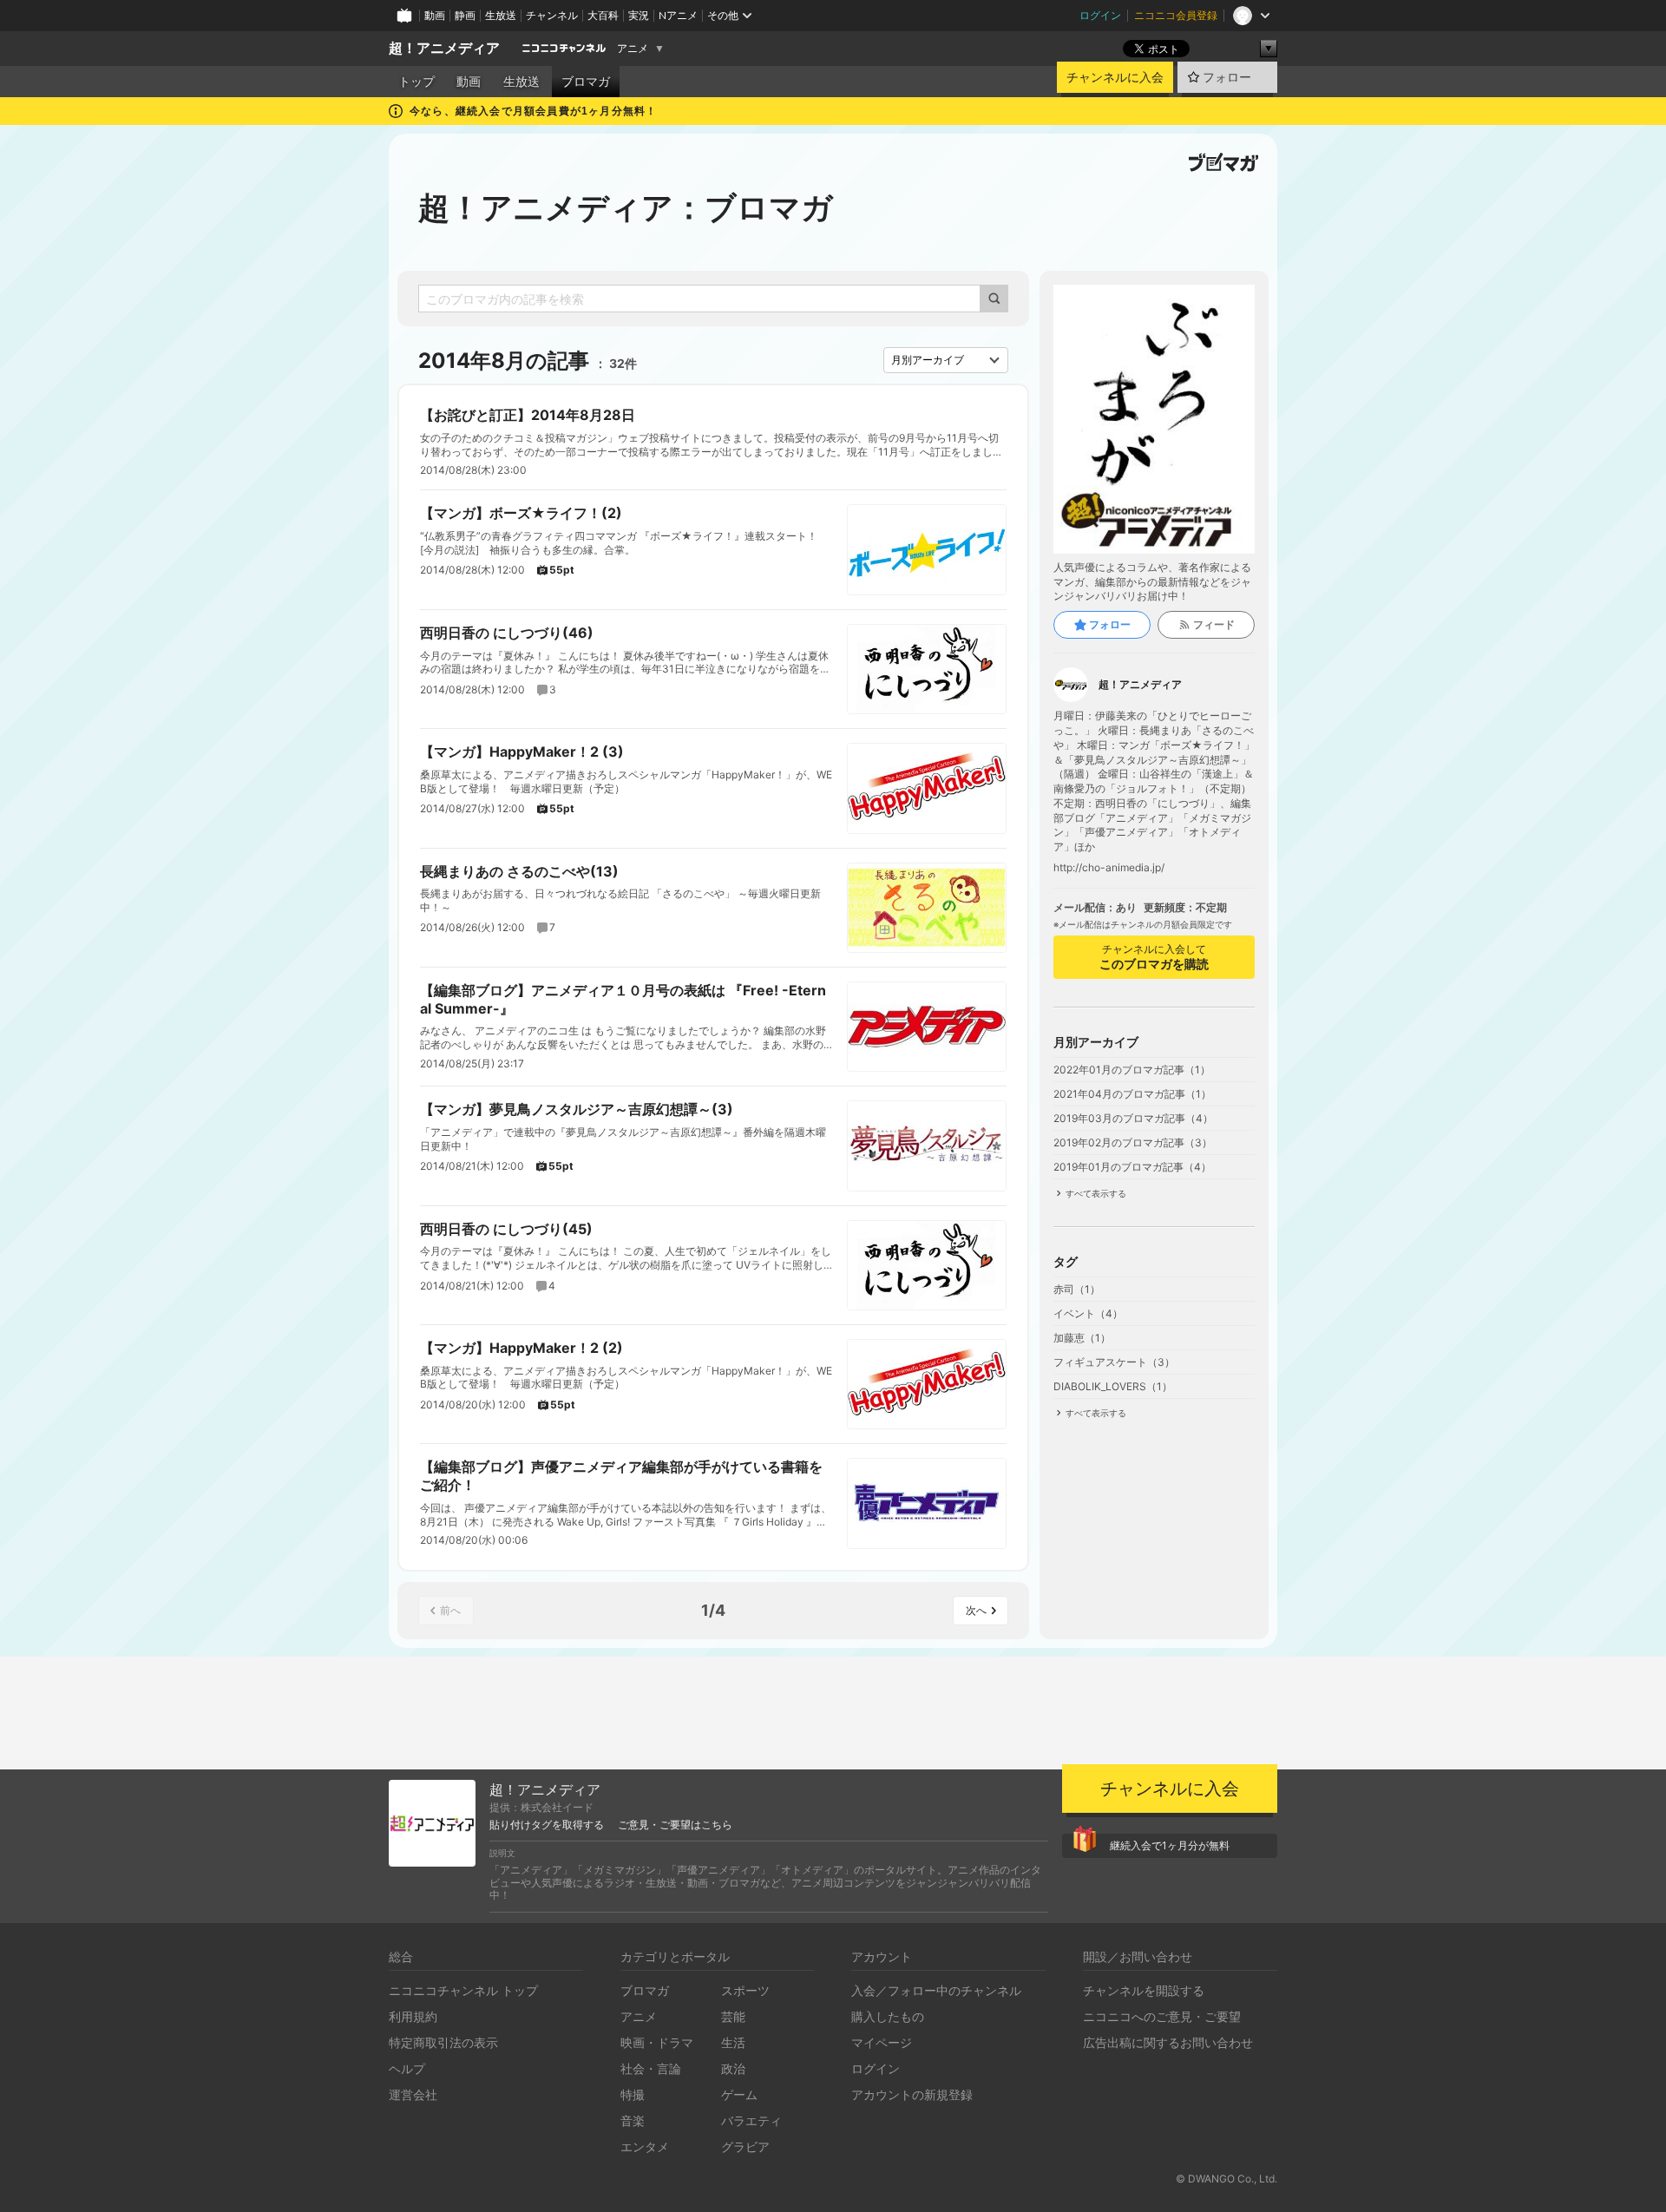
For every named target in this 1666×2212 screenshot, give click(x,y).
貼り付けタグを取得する (547, 1825)
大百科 (603, 15)
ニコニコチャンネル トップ (463, 1990)
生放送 (501, 15)
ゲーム (739, 2094)
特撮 (633, 2094)
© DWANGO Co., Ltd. (1227, 2179)
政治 (733, 2068)
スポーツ (745, 1990)
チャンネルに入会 (1115, 77)
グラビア (745, 2146)
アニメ (633, 49)
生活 (733, 2042)
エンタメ (645, 2146)
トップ (416, 82)
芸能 (733, 2016)
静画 (465, 15)
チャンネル (552, 15)
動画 (435, 15)
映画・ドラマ (657, 2042)
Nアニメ (678, 15)
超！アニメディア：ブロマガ (626, 207)
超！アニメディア (444, 48)
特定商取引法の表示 (443, 2042)
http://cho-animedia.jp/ (1109, 868)
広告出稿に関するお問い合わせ (1168, 2042)
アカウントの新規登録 (912, 2094)
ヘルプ (407, 2068)
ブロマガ (586, 82)
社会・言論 (651, 2068)
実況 (639, 15)
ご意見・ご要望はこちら (675, 1825)
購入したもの (888, 2016)
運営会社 (413, 2094)
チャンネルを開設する (1144, 1990)
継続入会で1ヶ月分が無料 (1170, 1845)
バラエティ (751, 2120)
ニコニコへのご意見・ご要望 (1162, 2016)
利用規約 (413, 2016)
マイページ (882, 2042)
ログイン (1100, 15)
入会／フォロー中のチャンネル (936, 1990)
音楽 (633, 2120)
